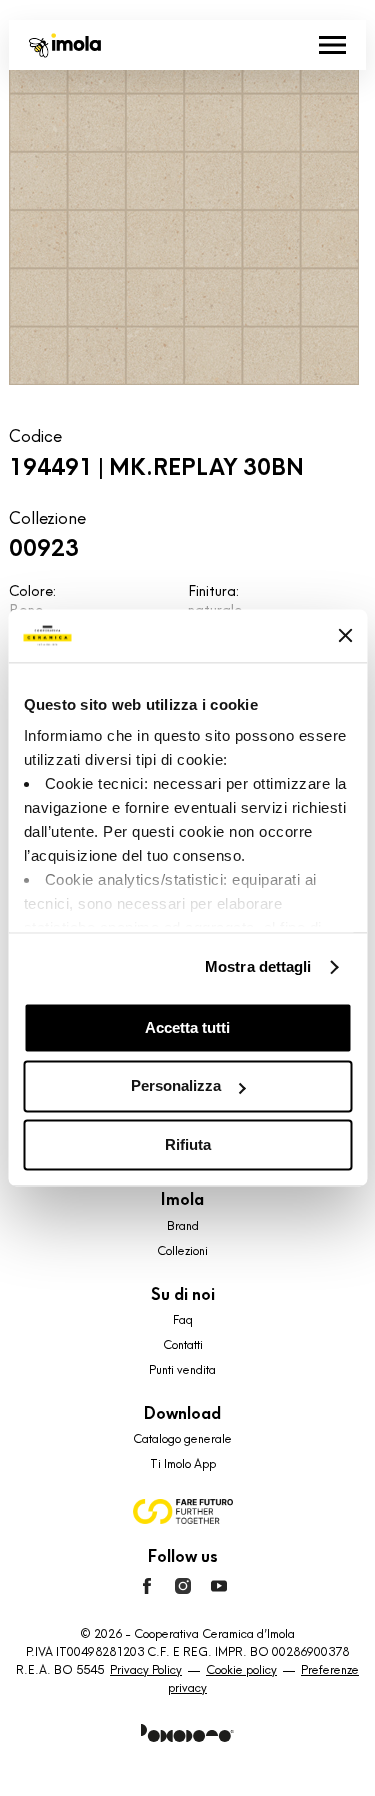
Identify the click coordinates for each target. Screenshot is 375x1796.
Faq (183, 1320)
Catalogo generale (182, 1439)
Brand (183, 1226)
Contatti (183, 1345)
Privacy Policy (146, 1670)
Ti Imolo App (183, 1464)
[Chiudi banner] (345, 636)
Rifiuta (188, 1144)
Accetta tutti (187, 1027)
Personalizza (176, 1086)
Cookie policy (241, 1670)
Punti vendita (182, 1370)
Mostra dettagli (258, 966)
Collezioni (182, 1251)
